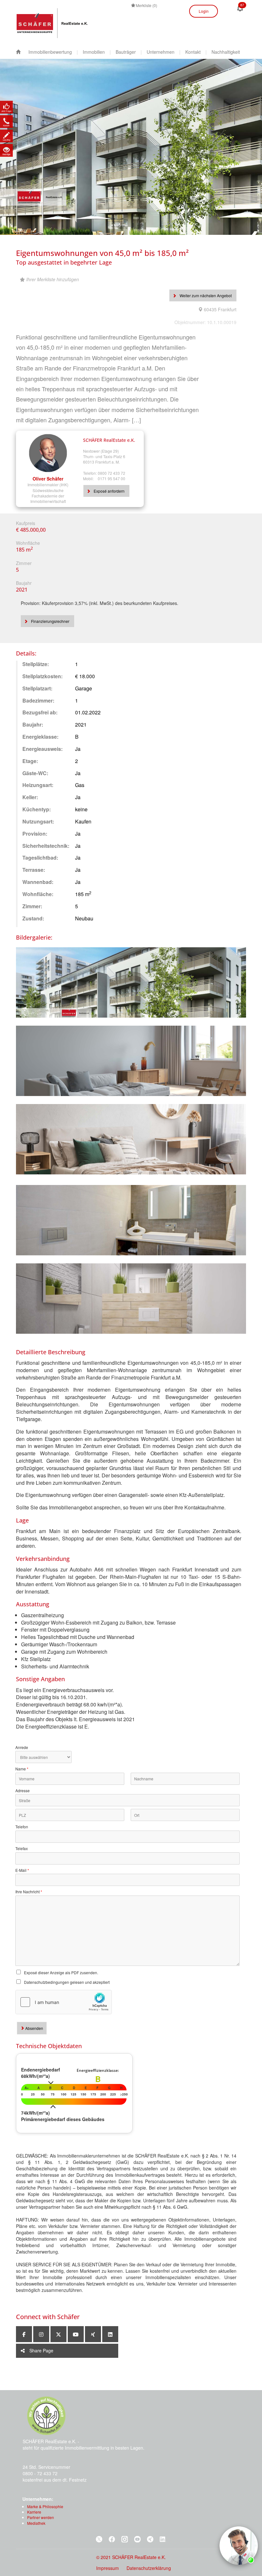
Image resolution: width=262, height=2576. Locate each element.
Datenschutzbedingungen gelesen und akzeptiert (67, 1982)
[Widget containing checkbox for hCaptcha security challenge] (64, 2002)
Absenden (34, 2028)
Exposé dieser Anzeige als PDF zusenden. (61, 1972)
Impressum (108, 2568)
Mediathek (36, 2523)
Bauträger (126, 52)
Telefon (22, 1827)
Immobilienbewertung (50, 52)
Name (22, 1769)
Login (204, 11)
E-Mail (22, 1870)
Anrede (22, 1747)
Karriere (34, 2512)
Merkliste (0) (146, 5)
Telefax (22, 1849)
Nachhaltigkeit (226, 52)
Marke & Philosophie (45, 2506)
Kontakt (193, 52)
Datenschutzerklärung (149, 2568)
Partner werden (41, 2517)
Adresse (23, 1791)
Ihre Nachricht (29, 1892)
